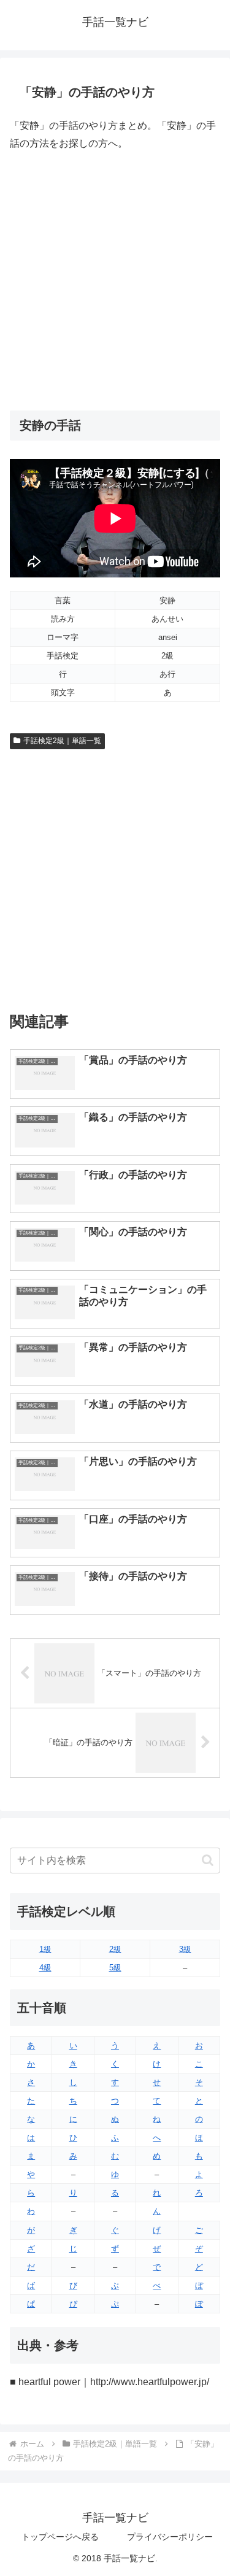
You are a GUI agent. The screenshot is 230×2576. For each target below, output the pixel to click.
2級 (115, 1949)
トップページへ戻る (60, 2537)
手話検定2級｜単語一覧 (62, 741)
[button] (208, 1860)
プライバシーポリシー (170, 2537)
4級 (45, 1968)
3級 (185, 1949)
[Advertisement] (115, 281)
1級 (45, 1949)
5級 (115, 1968)
